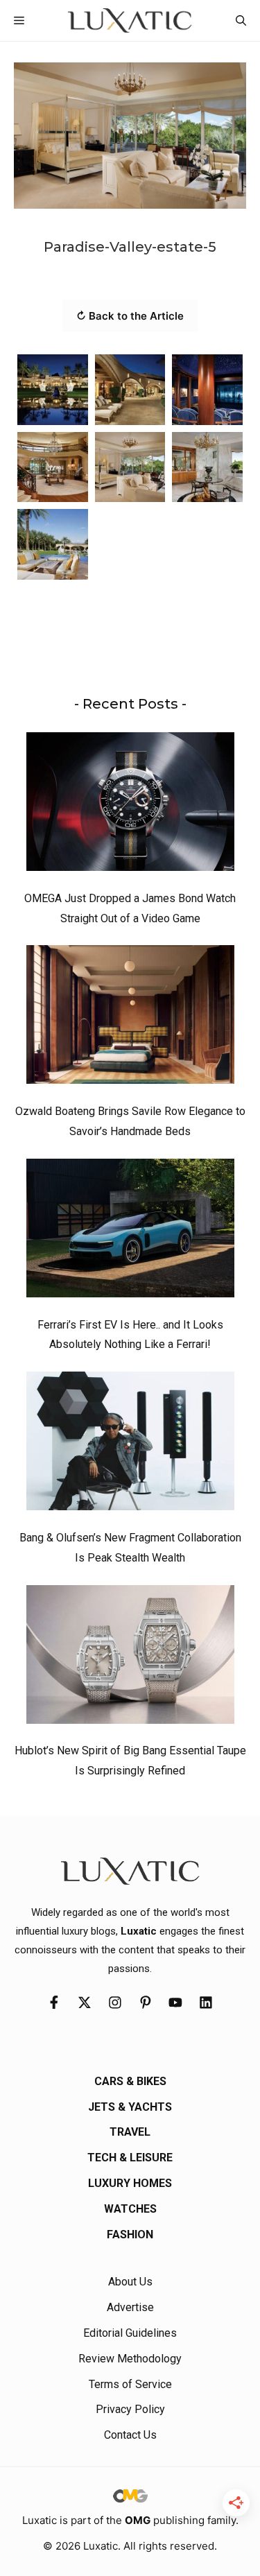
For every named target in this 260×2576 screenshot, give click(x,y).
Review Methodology (130, 2359)
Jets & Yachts (130, 2107)
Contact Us (130, 2435)
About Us (130, 2282)
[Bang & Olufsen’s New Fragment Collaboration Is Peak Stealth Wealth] (130, 1444)
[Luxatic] (130, 20)
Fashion (130, 2234)
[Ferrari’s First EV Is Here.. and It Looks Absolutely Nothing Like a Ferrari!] (130, 1231)
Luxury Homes (130, 2183)
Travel (130, 2132)
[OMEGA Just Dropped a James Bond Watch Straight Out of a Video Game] (130, 805)
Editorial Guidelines (130, 2333)
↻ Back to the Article (130, 316)
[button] (241, 20)
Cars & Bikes (130, 2081)
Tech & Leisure (130, 2158)
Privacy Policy (130, 2409)
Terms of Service (130, 2384)
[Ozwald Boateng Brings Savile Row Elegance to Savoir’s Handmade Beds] (130, 1018)
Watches (130, 2209)
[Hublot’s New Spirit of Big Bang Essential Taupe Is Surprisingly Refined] (130, 1658)
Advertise (130, 2307)
